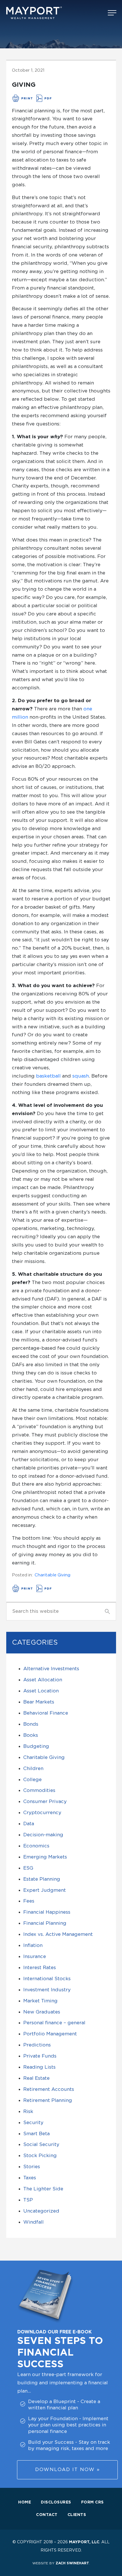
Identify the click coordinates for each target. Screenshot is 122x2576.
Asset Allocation (43, 1680)
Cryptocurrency (42, 1813)
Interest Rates (40, 1968)
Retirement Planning (48, 2100)
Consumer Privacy (45, 1801)
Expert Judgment (45, 1890)
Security (33, 2123)
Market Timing (40, 2001)
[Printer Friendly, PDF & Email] (32, 99)
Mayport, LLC (84, 2542)
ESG (28, 1868)
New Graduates (42, 2012)
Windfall (33, 2222)
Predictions (37, 2045)
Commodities (39, 1790)
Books (31, 1735)
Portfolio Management (50, 2034)
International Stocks (47, 1979)
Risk (28, 2111)
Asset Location (41, 1691)
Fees (29, 1901)
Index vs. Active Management (58, 1934)
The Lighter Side (43, 2189)
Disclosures (56, 2502)
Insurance (35, 1956)
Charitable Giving (52, 1575)
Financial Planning (45, 1923)
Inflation (33, 1945)
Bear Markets (39, 1702)
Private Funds (40, 2056)
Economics (36, 1846)
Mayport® (35, 13)
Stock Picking (40, 2156)
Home (25, 2502)
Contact (47, 2515)
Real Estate (36, 2078)
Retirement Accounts (49, 2089)
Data (29, 1824)
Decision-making (43, 1835)
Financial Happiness (47, 1912)
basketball (48, 1076)
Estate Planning (42, 1879)
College (32, 1780)
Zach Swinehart (72, 2563)
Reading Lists (39, 2067)
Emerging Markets (45, 1857)
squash (81, 1076)
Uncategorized (41, 2211)
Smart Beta (36, 2134)
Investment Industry (47, 1990)
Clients (77, 2515)
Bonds (31, 1724)
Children (33, 1768)
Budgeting (36, 1746)
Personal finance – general (54, 2023)
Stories (32, 2167)
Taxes (30, 2178)
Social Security (41, 2144)
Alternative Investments (51, 1669)
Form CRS (92, 2502)
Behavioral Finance (46, 1713)
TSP (28, 2200)
